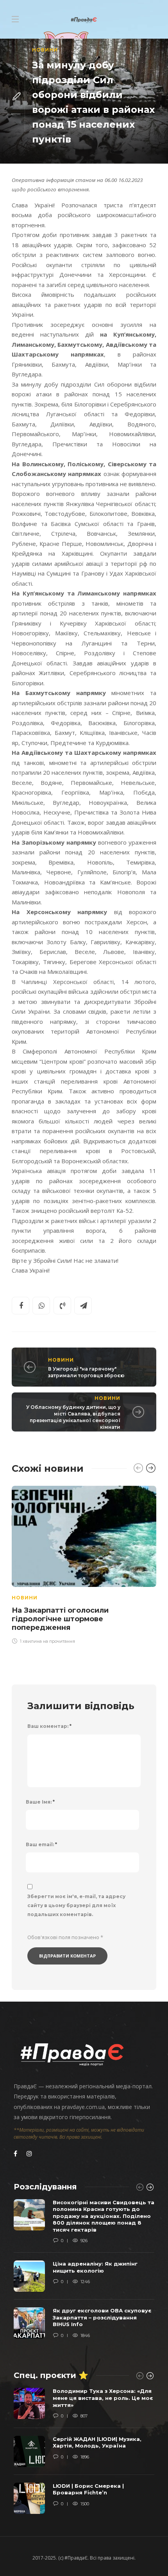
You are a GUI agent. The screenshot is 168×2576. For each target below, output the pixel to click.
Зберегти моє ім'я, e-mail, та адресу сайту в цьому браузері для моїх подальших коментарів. (76, 1905)
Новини (45, 50)
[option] (84, 1564)
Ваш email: (41, 1844)
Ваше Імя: (40, 1802)
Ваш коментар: (49, 1726)
